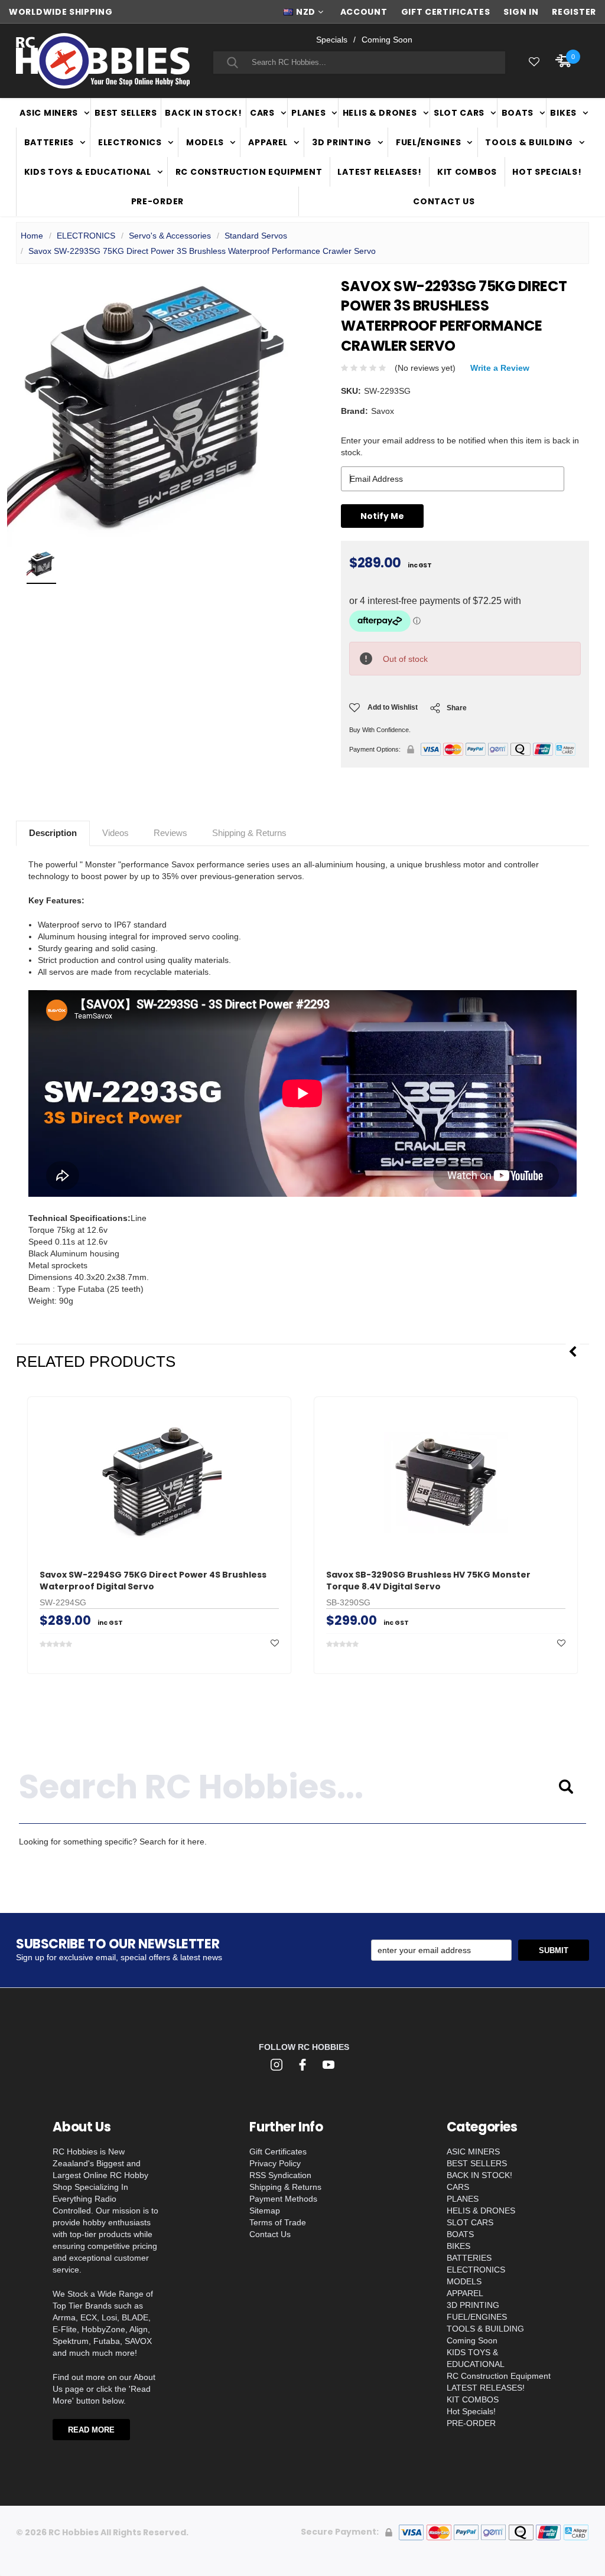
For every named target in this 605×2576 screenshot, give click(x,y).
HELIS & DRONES (380, 113)
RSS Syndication (280, 2175)
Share (457, 708)
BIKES (563, 113)
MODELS (205, 142)
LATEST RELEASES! (379, 172)
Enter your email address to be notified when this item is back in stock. (460, 446)
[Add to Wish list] (275, 1643)
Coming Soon (387, 40)
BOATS (518, 113)
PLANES (308, 113)
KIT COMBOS (467, 172)
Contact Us (444, 201)
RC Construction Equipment (249, 172)
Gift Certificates (278, 2151)
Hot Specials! (547, 172)
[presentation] (573, 1352)
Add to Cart (160, 1533)
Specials (332, 40)
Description (53, 833)
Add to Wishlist (393, 707)
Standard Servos (256, 236)
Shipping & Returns (249, 833)
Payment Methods (283, 2199)
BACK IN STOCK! (203, 113)
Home (32, 236)
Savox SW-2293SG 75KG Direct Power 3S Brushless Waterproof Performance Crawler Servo (202, 251)
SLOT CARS (459, 113)
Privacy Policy (275, 2163)
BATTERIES (49, 142)
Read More (91, 2430)
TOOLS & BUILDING (529, 142)
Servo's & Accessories (170, 236)
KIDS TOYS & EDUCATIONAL (88, 172)
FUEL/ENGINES (428, 142)
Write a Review (500, 368)
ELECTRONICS (130, 142)
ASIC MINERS (49, 113)
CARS (262, 113)
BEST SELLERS (126, 113)
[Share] (435, 711)
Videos (116, 833)
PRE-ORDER (157, 201)
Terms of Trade (278, 2222)
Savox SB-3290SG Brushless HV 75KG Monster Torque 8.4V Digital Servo (428, 1581)
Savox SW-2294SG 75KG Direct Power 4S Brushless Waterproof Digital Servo (153, 1581)
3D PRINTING (342, 142)
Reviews (170, 833)
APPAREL (268, 142)
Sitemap (265, 2211)
